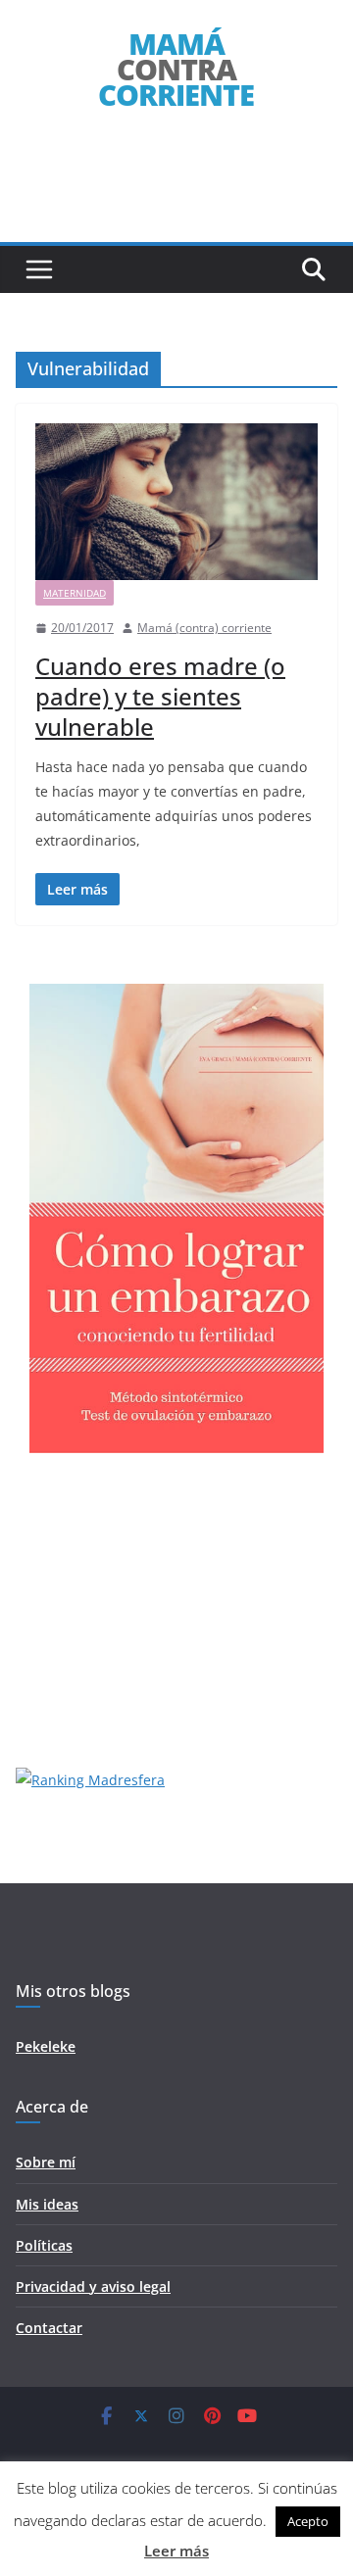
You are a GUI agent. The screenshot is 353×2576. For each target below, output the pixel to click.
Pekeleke (46, 2046)
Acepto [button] (308, 2521)
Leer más (176, 2551)
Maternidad (75, 593)
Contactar (49, 2328)
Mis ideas (47, 2204)
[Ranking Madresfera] (90, 1780)
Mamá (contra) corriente (204, 628)
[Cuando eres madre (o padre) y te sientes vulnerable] (176, 502)
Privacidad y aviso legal (93, 2286)
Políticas (44, 2245)
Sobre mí (46, 2162)
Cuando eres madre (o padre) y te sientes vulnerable (160, 696)
